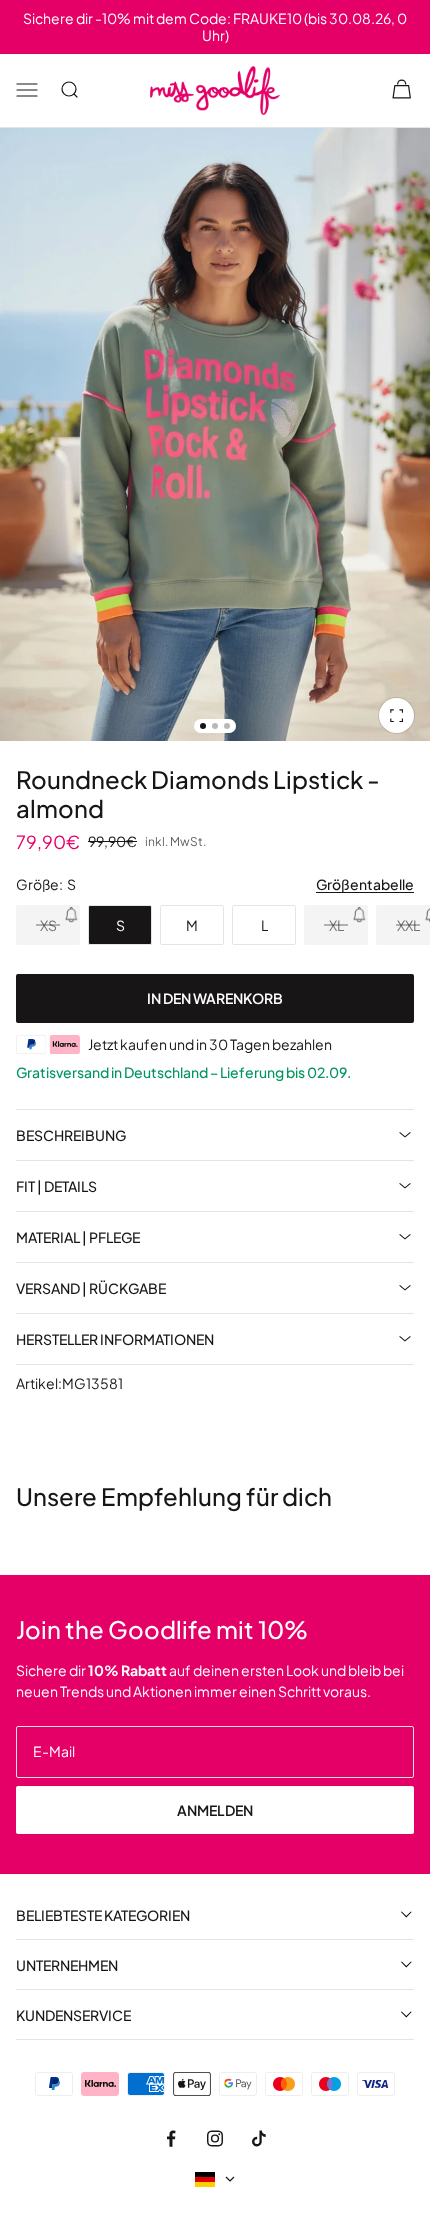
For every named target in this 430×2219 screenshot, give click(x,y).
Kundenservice (73, 2014)
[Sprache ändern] (215, 2179)
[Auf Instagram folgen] (215, 2138)
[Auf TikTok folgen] (259, 2138)
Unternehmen (67, 1964)
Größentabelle (365, 884)
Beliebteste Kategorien (103, 1914)
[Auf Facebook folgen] (171, 2138)
